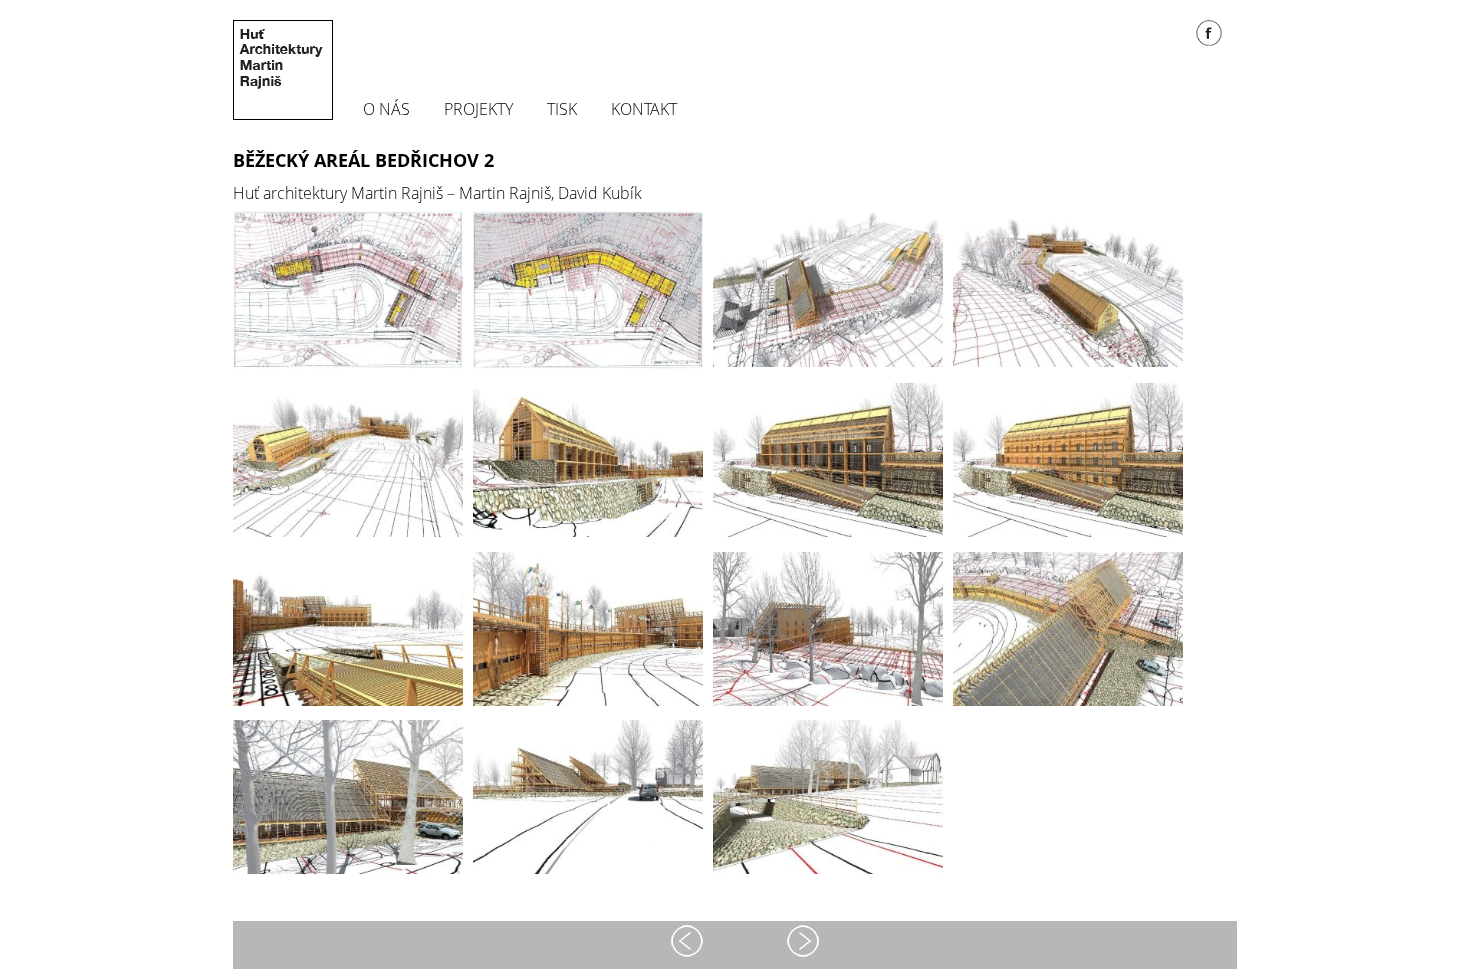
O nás (386, 110)
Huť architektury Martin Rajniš (283, 70)
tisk (562, 110)
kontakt (644, 110)
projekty (478, 110)
